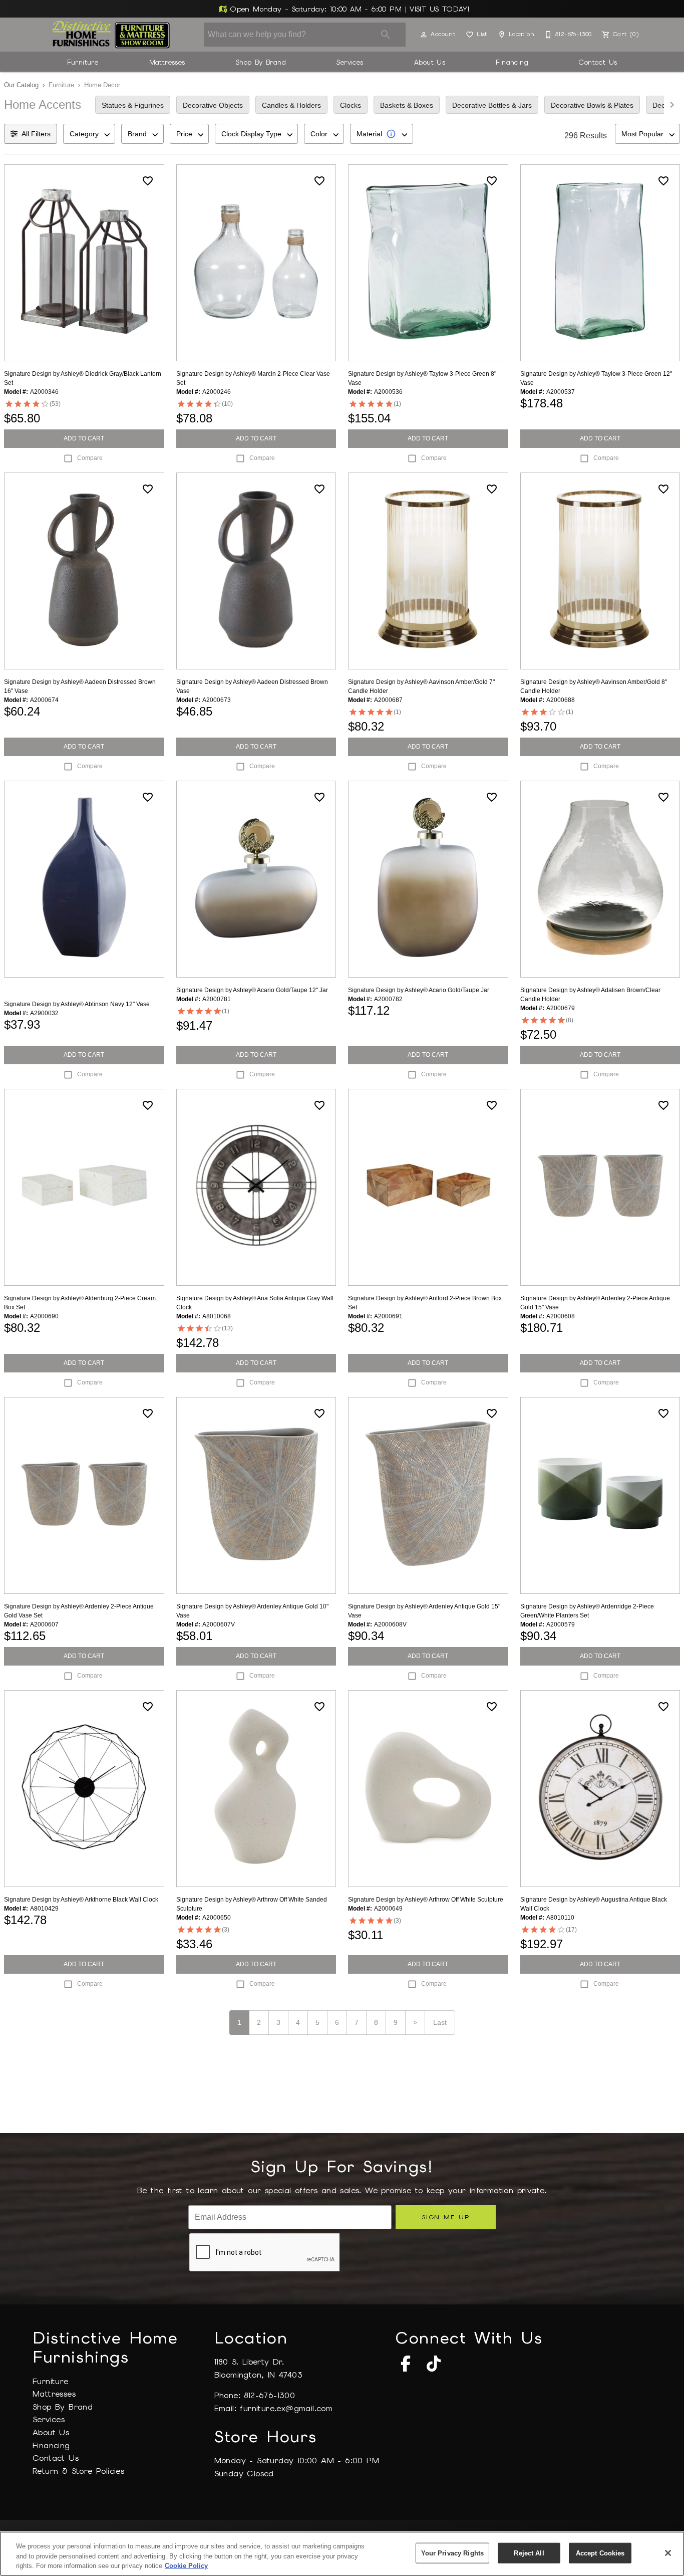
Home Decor (102, 85)
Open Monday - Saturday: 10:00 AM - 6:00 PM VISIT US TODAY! (349, 9)
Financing (512, 62)
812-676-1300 (269, 2395)
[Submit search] (386, 35)
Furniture (83, 62)
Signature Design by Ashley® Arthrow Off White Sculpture (426, 1900)
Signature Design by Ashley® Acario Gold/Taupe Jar (419, 990)
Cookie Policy (186, 2566)
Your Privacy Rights (452, 2553)
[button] (424, 35)
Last (440, 2022)
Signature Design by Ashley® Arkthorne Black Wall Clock (81, 1900)
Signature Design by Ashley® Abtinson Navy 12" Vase (77, 1004)
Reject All (529, 2553)
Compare (90, 458)
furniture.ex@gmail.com (286, 2408)
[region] (342, 2554)
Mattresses (167, 62)
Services (350, 62)
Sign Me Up (445, 2217)
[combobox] (89, 134)
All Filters (36, 134)
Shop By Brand (261, 62)
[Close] (668, 2553)
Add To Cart (84, 438)
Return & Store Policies (78, 2471)
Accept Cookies (600, 2553)
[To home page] (111, 35)
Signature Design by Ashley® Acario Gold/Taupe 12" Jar (252, 990)
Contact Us (598, 62)
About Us (430, 62)
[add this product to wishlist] (148, 181)
